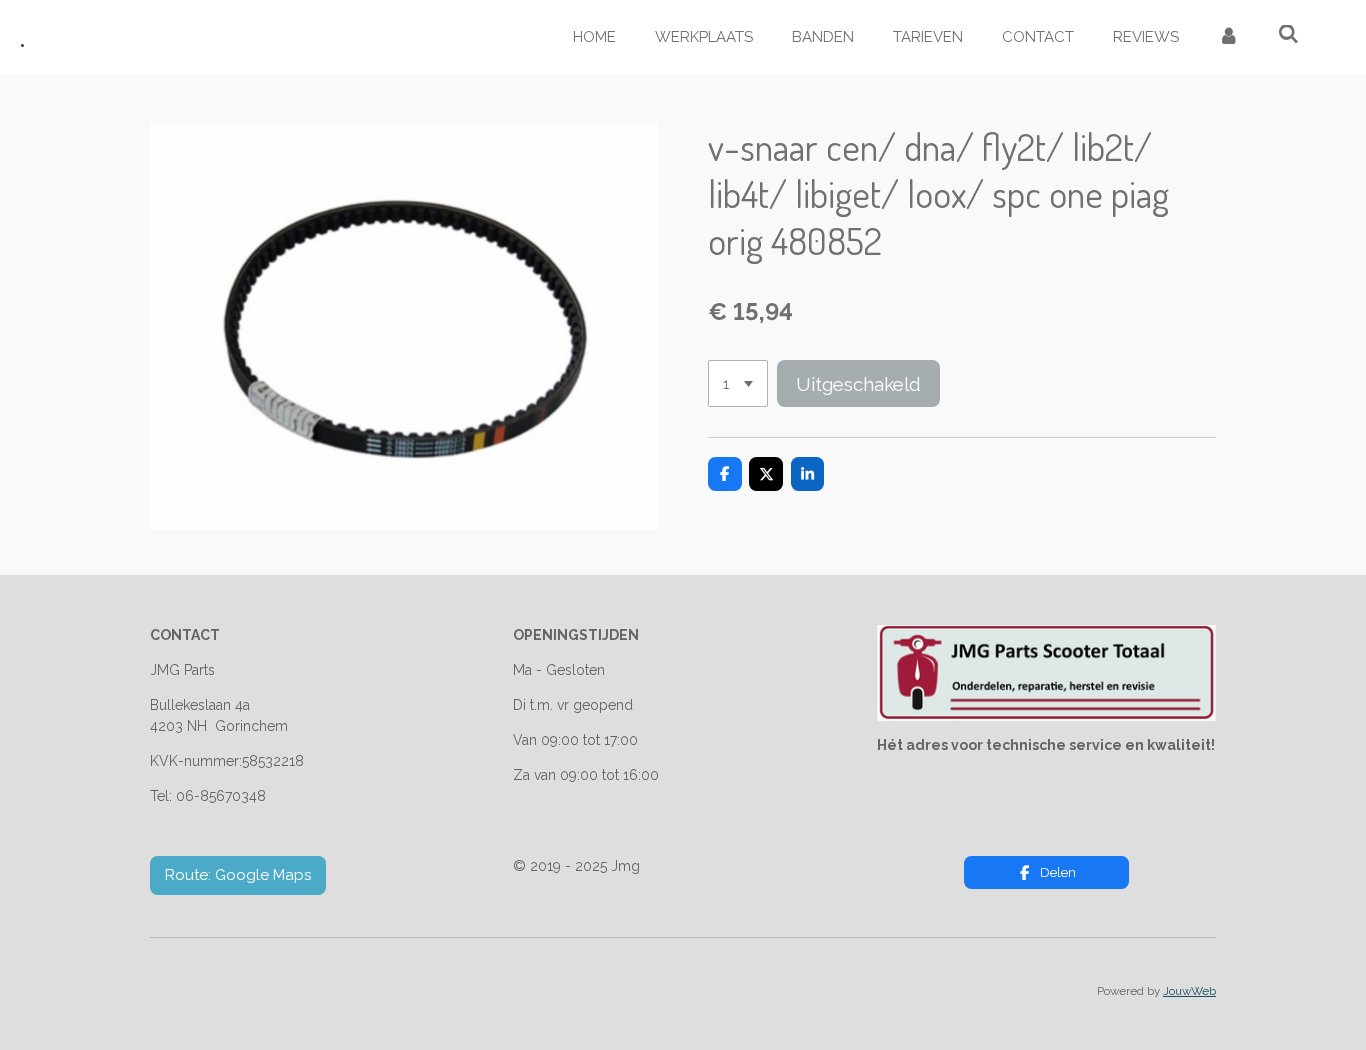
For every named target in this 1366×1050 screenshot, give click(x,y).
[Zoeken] (1288, 35)
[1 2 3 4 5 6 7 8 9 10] (738, 383)
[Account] (1228, 37)
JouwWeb (1189, 991)
